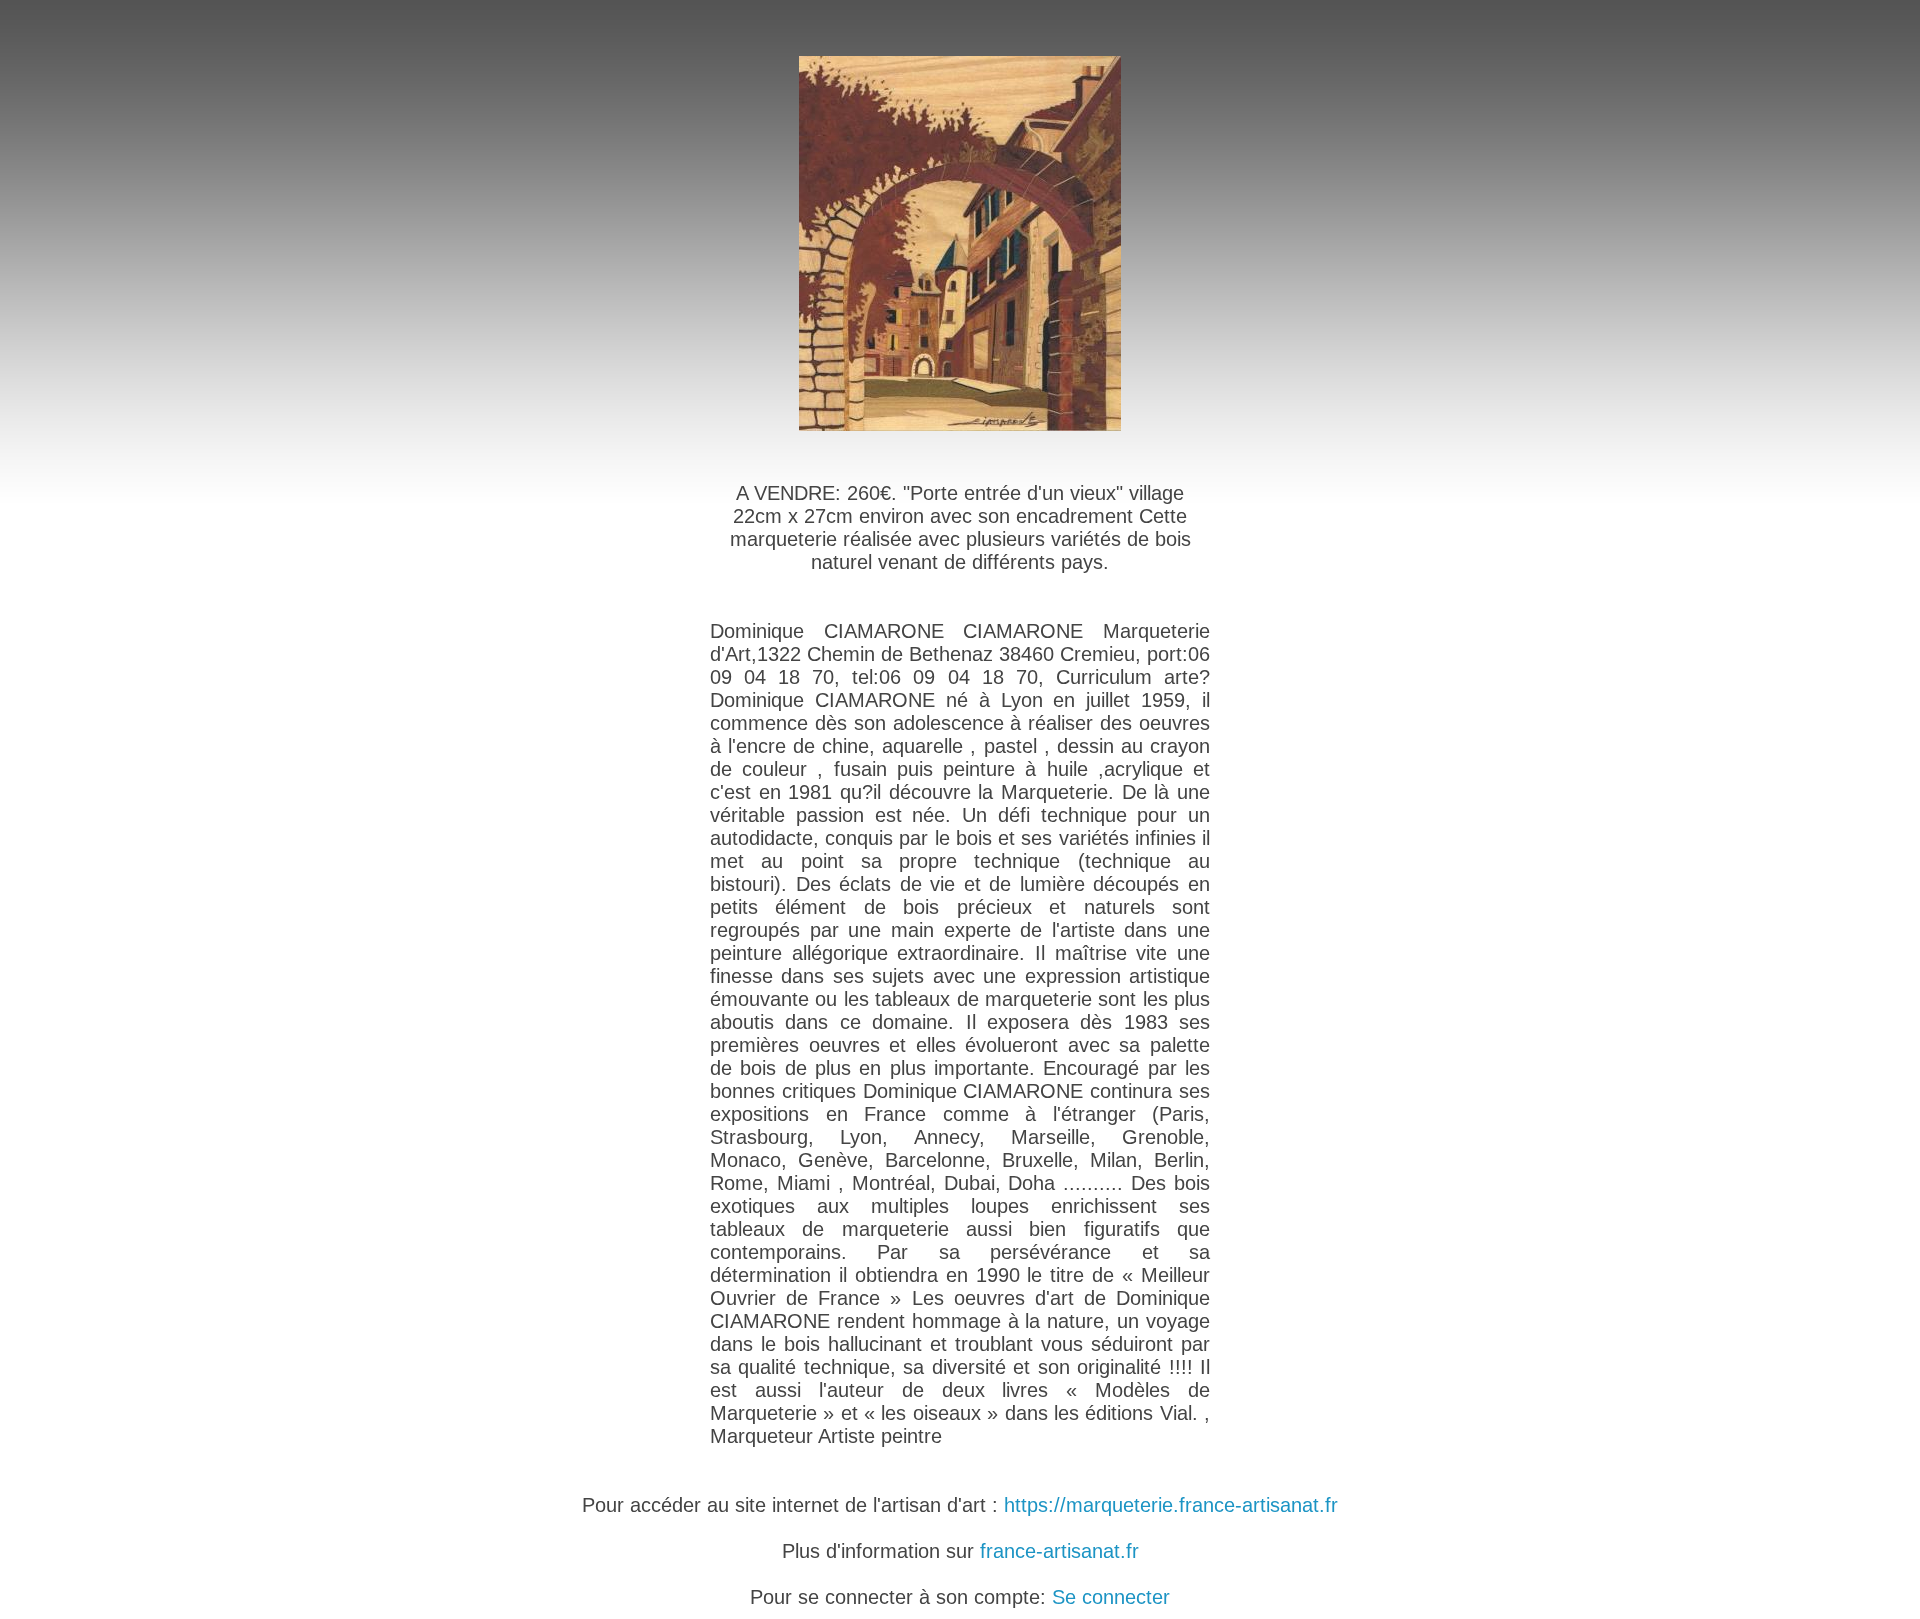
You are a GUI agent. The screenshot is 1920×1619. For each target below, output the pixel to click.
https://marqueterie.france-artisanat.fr (1171, 1505)
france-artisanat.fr (1059, 1551)
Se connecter (1111, 1597)
